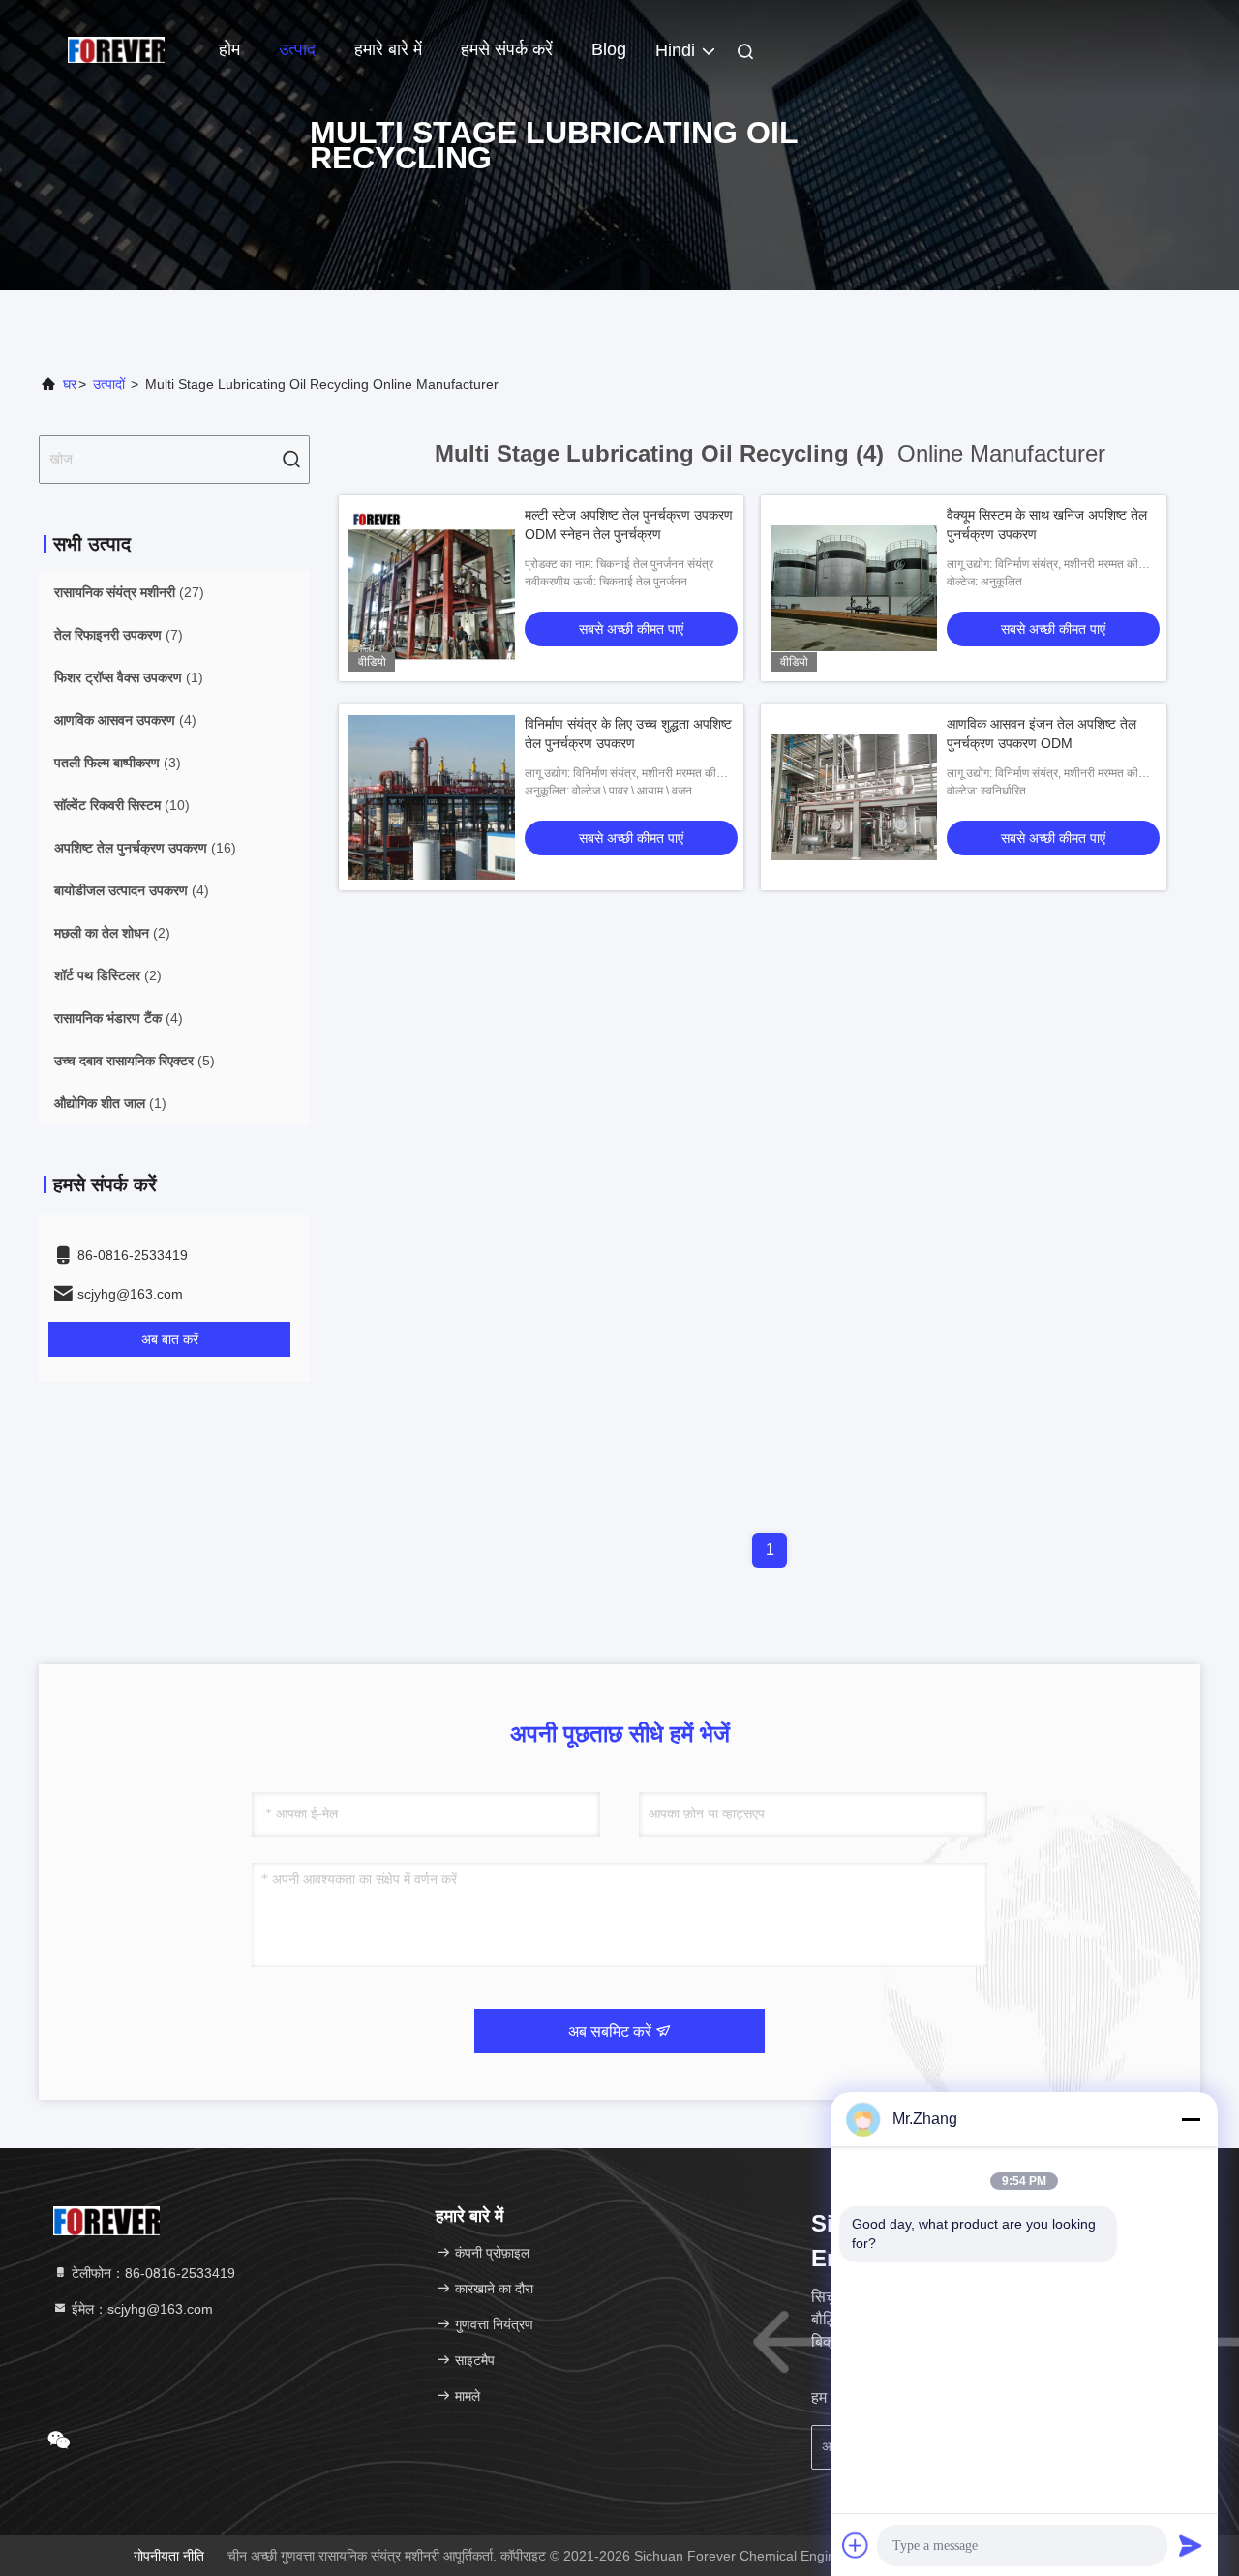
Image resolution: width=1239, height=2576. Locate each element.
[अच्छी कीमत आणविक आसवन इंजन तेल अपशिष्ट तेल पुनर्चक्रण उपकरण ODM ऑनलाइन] (854, 797)
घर (70, 384)
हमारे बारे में (388, 49)
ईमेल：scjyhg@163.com (140, 2309)
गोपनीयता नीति (169, 2556)
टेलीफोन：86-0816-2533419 (151, 2273)
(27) (129, 592)
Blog (609, 49)
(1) (129, 677)
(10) (122, 805)
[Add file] (856, 2545)
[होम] (116, 48)
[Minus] (1191, 2119)
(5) (135, 1061)
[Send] (1191, 2545)
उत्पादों (109, 384)
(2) (112, 933)
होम (229, 49)
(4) (125, 720)
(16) (145, 848)
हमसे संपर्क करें (507, 49)
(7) (119, 635)
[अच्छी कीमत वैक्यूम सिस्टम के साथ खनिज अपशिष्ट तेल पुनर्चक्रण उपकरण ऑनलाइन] (854, 588)
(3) (118, 763)
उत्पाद (297, 49)
